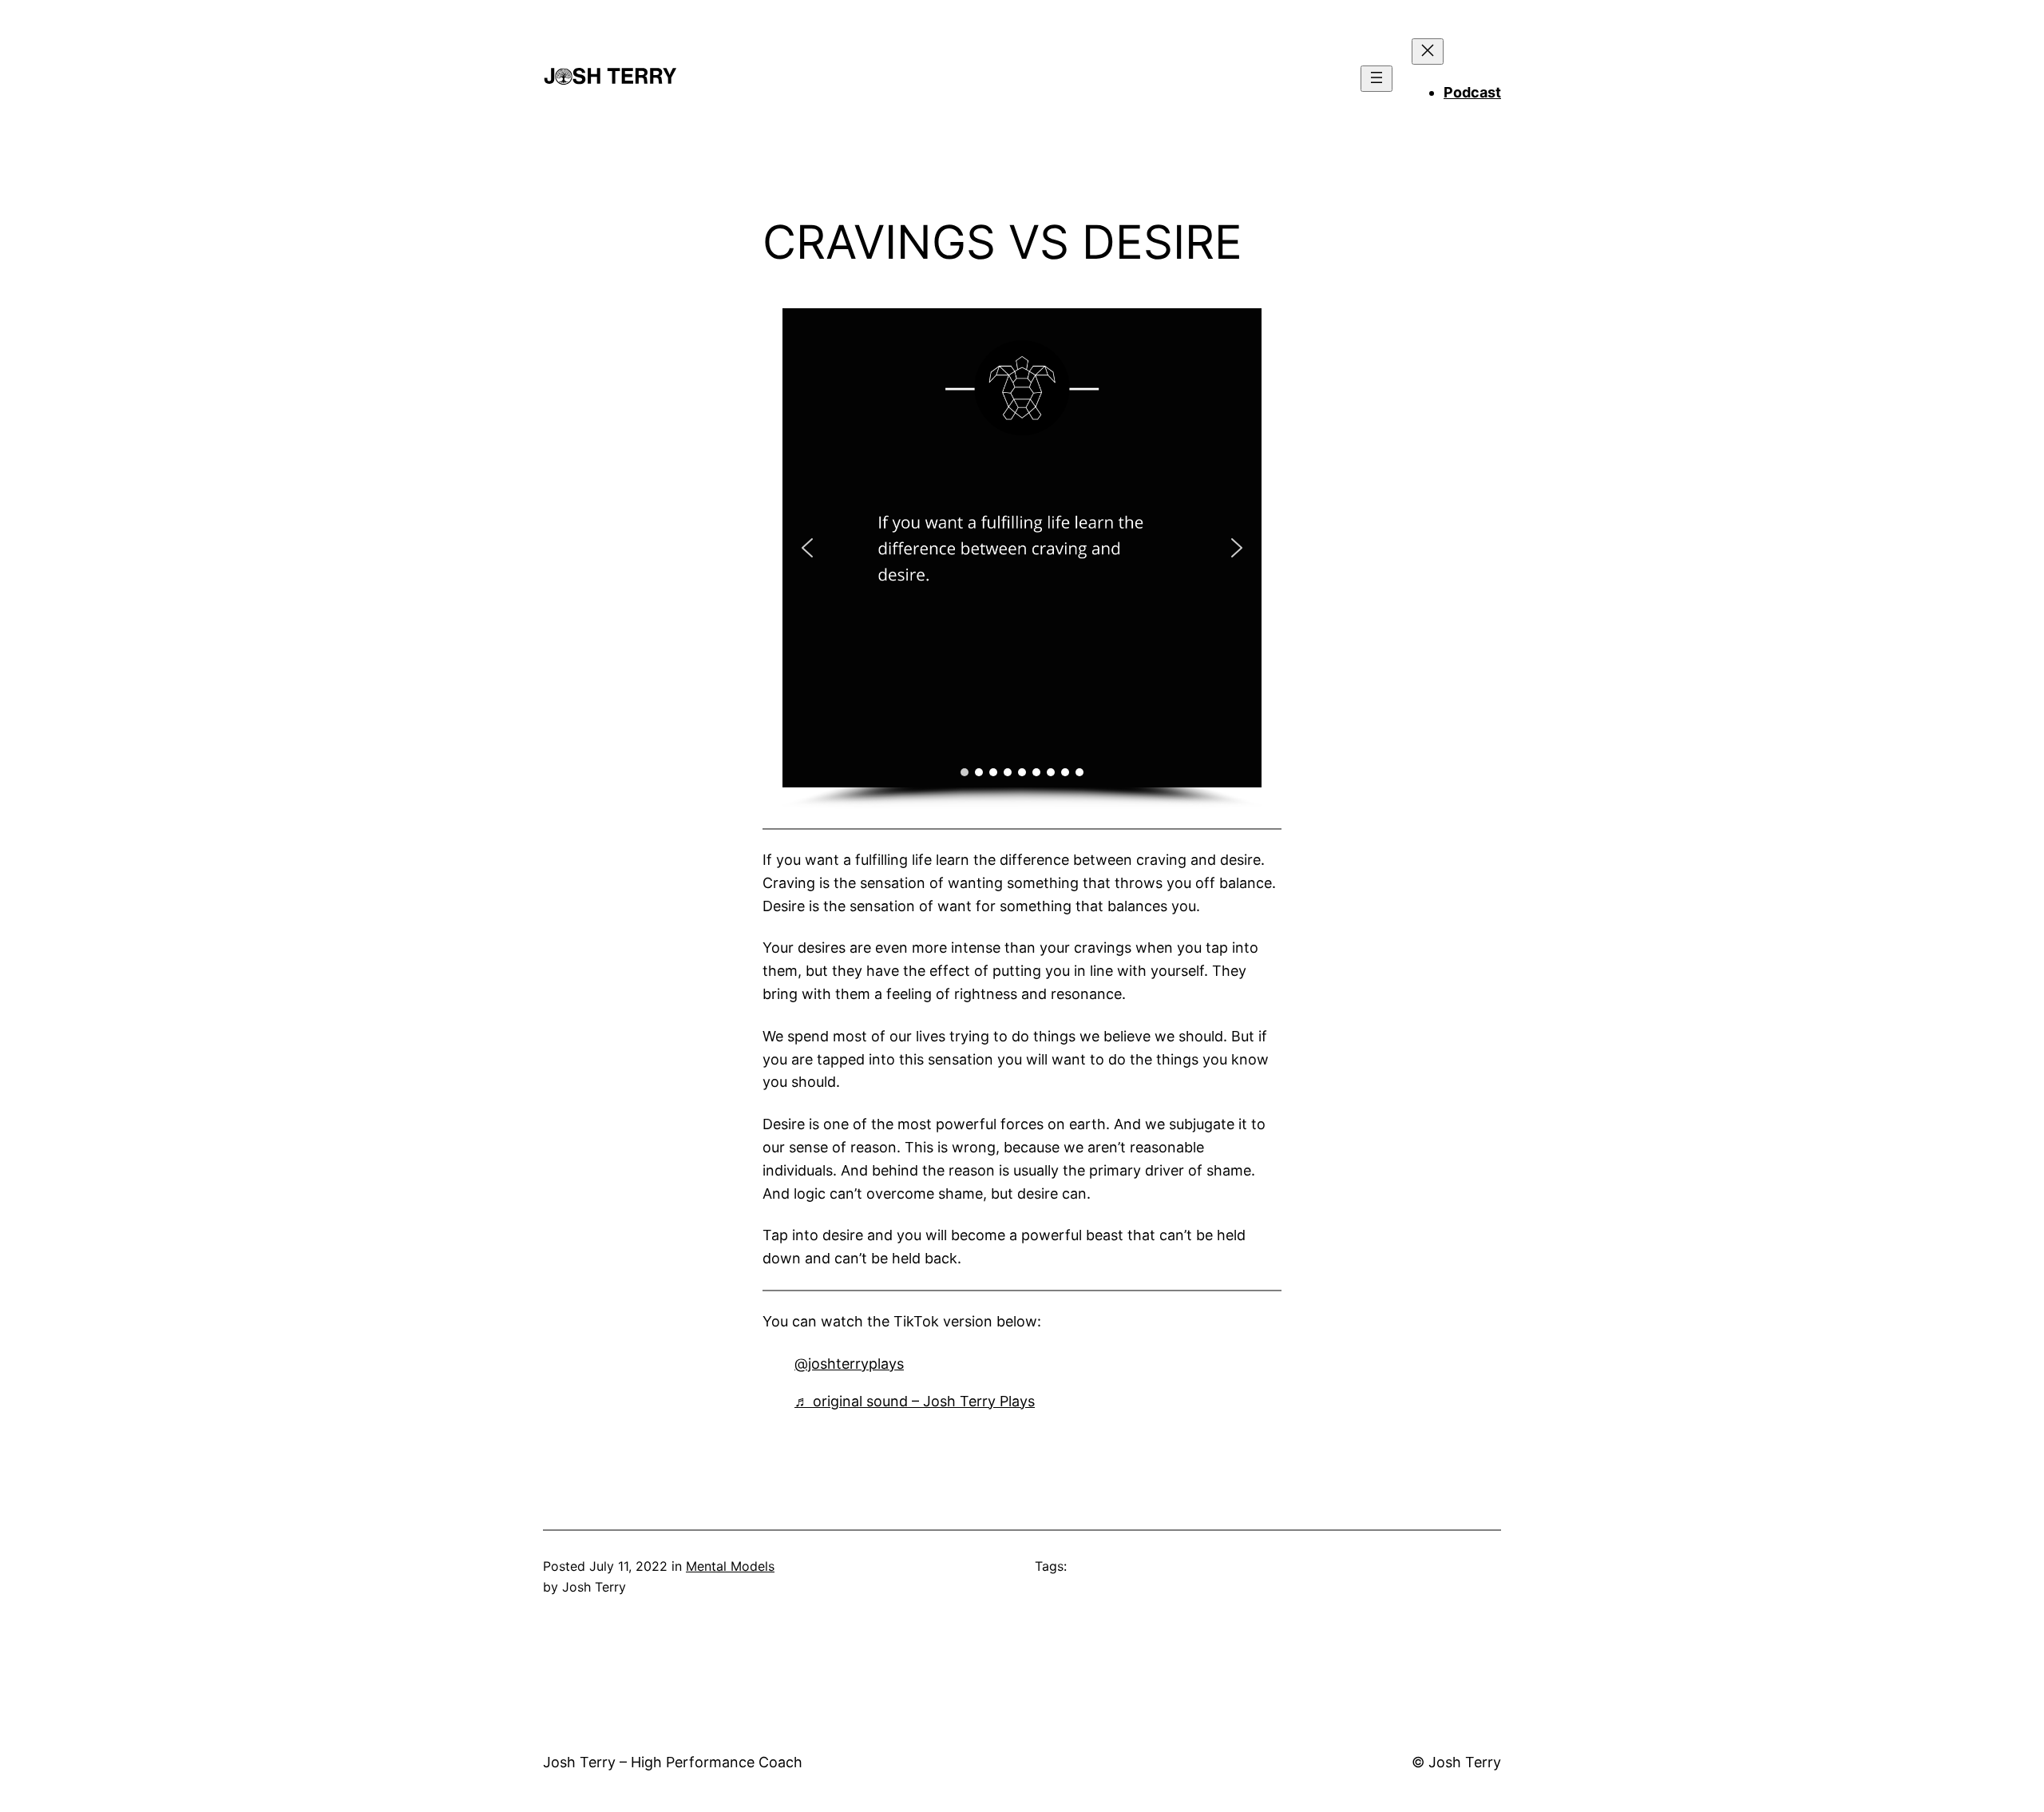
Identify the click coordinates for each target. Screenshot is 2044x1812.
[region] (1022, 559)
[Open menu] (1377, 79)
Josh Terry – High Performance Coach (673, 1762)
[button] (807, 548)
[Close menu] (1428, 52)
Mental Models (730, 1566)
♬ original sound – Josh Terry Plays (915, 1401)
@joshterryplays (849, 1364)
